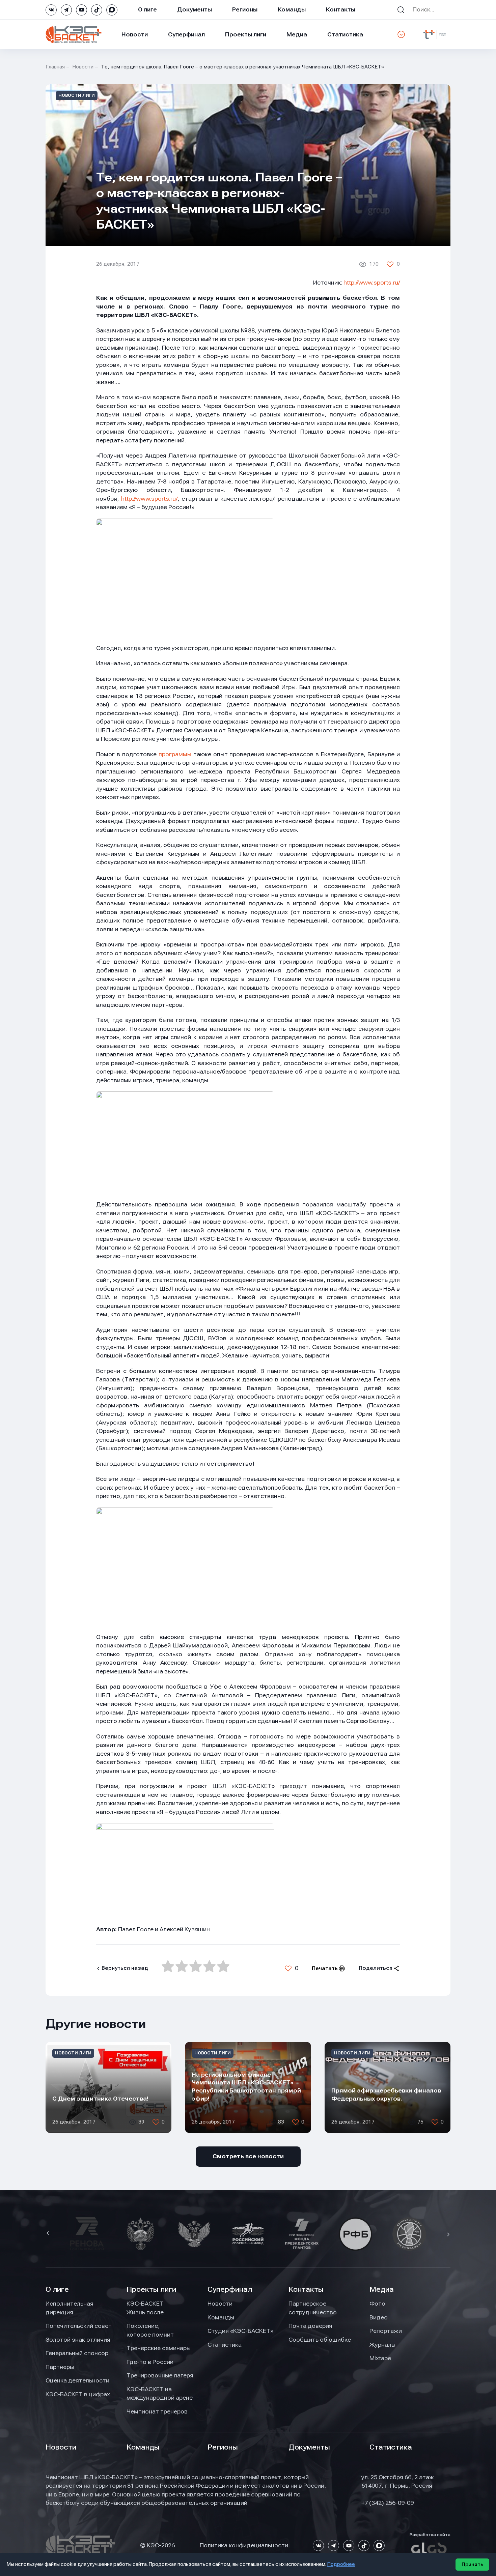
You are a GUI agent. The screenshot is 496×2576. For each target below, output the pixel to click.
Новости (135, 34)
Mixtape (380, 2358)
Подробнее (341, 2564)
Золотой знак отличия (78, 2340)
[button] (49, 2234)
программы (176, 754)
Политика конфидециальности (244, 2545)
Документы (195, 9)
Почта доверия (310, 2326)
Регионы (245, 9)
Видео (379, 2317)
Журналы (382, 2345)
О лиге (147, 9)
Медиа (297, 34)
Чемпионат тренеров (157, 2411)
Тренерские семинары (159, 2348)
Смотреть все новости (248, 2156)
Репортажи (386, 2331)
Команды (292, 9)
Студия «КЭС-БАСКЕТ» (240, 2331)
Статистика (345, 34)
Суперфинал (186, 34)
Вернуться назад (125, 1968)
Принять (472, 2565)
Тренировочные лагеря (160, 2375)
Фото (377, 2304)
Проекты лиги (151, 2289)
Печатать (325, 1968)
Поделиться (376, 1968)
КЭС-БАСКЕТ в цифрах (78, 2394)
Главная (55, 67)
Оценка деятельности (77, 2380)
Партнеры (60, 2367)
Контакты (341, 9)
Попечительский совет (79, 2326)
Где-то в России (150, 2362)
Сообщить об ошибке (320, 2340)
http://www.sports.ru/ (372, 283)
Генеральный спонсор (77, 2353)
